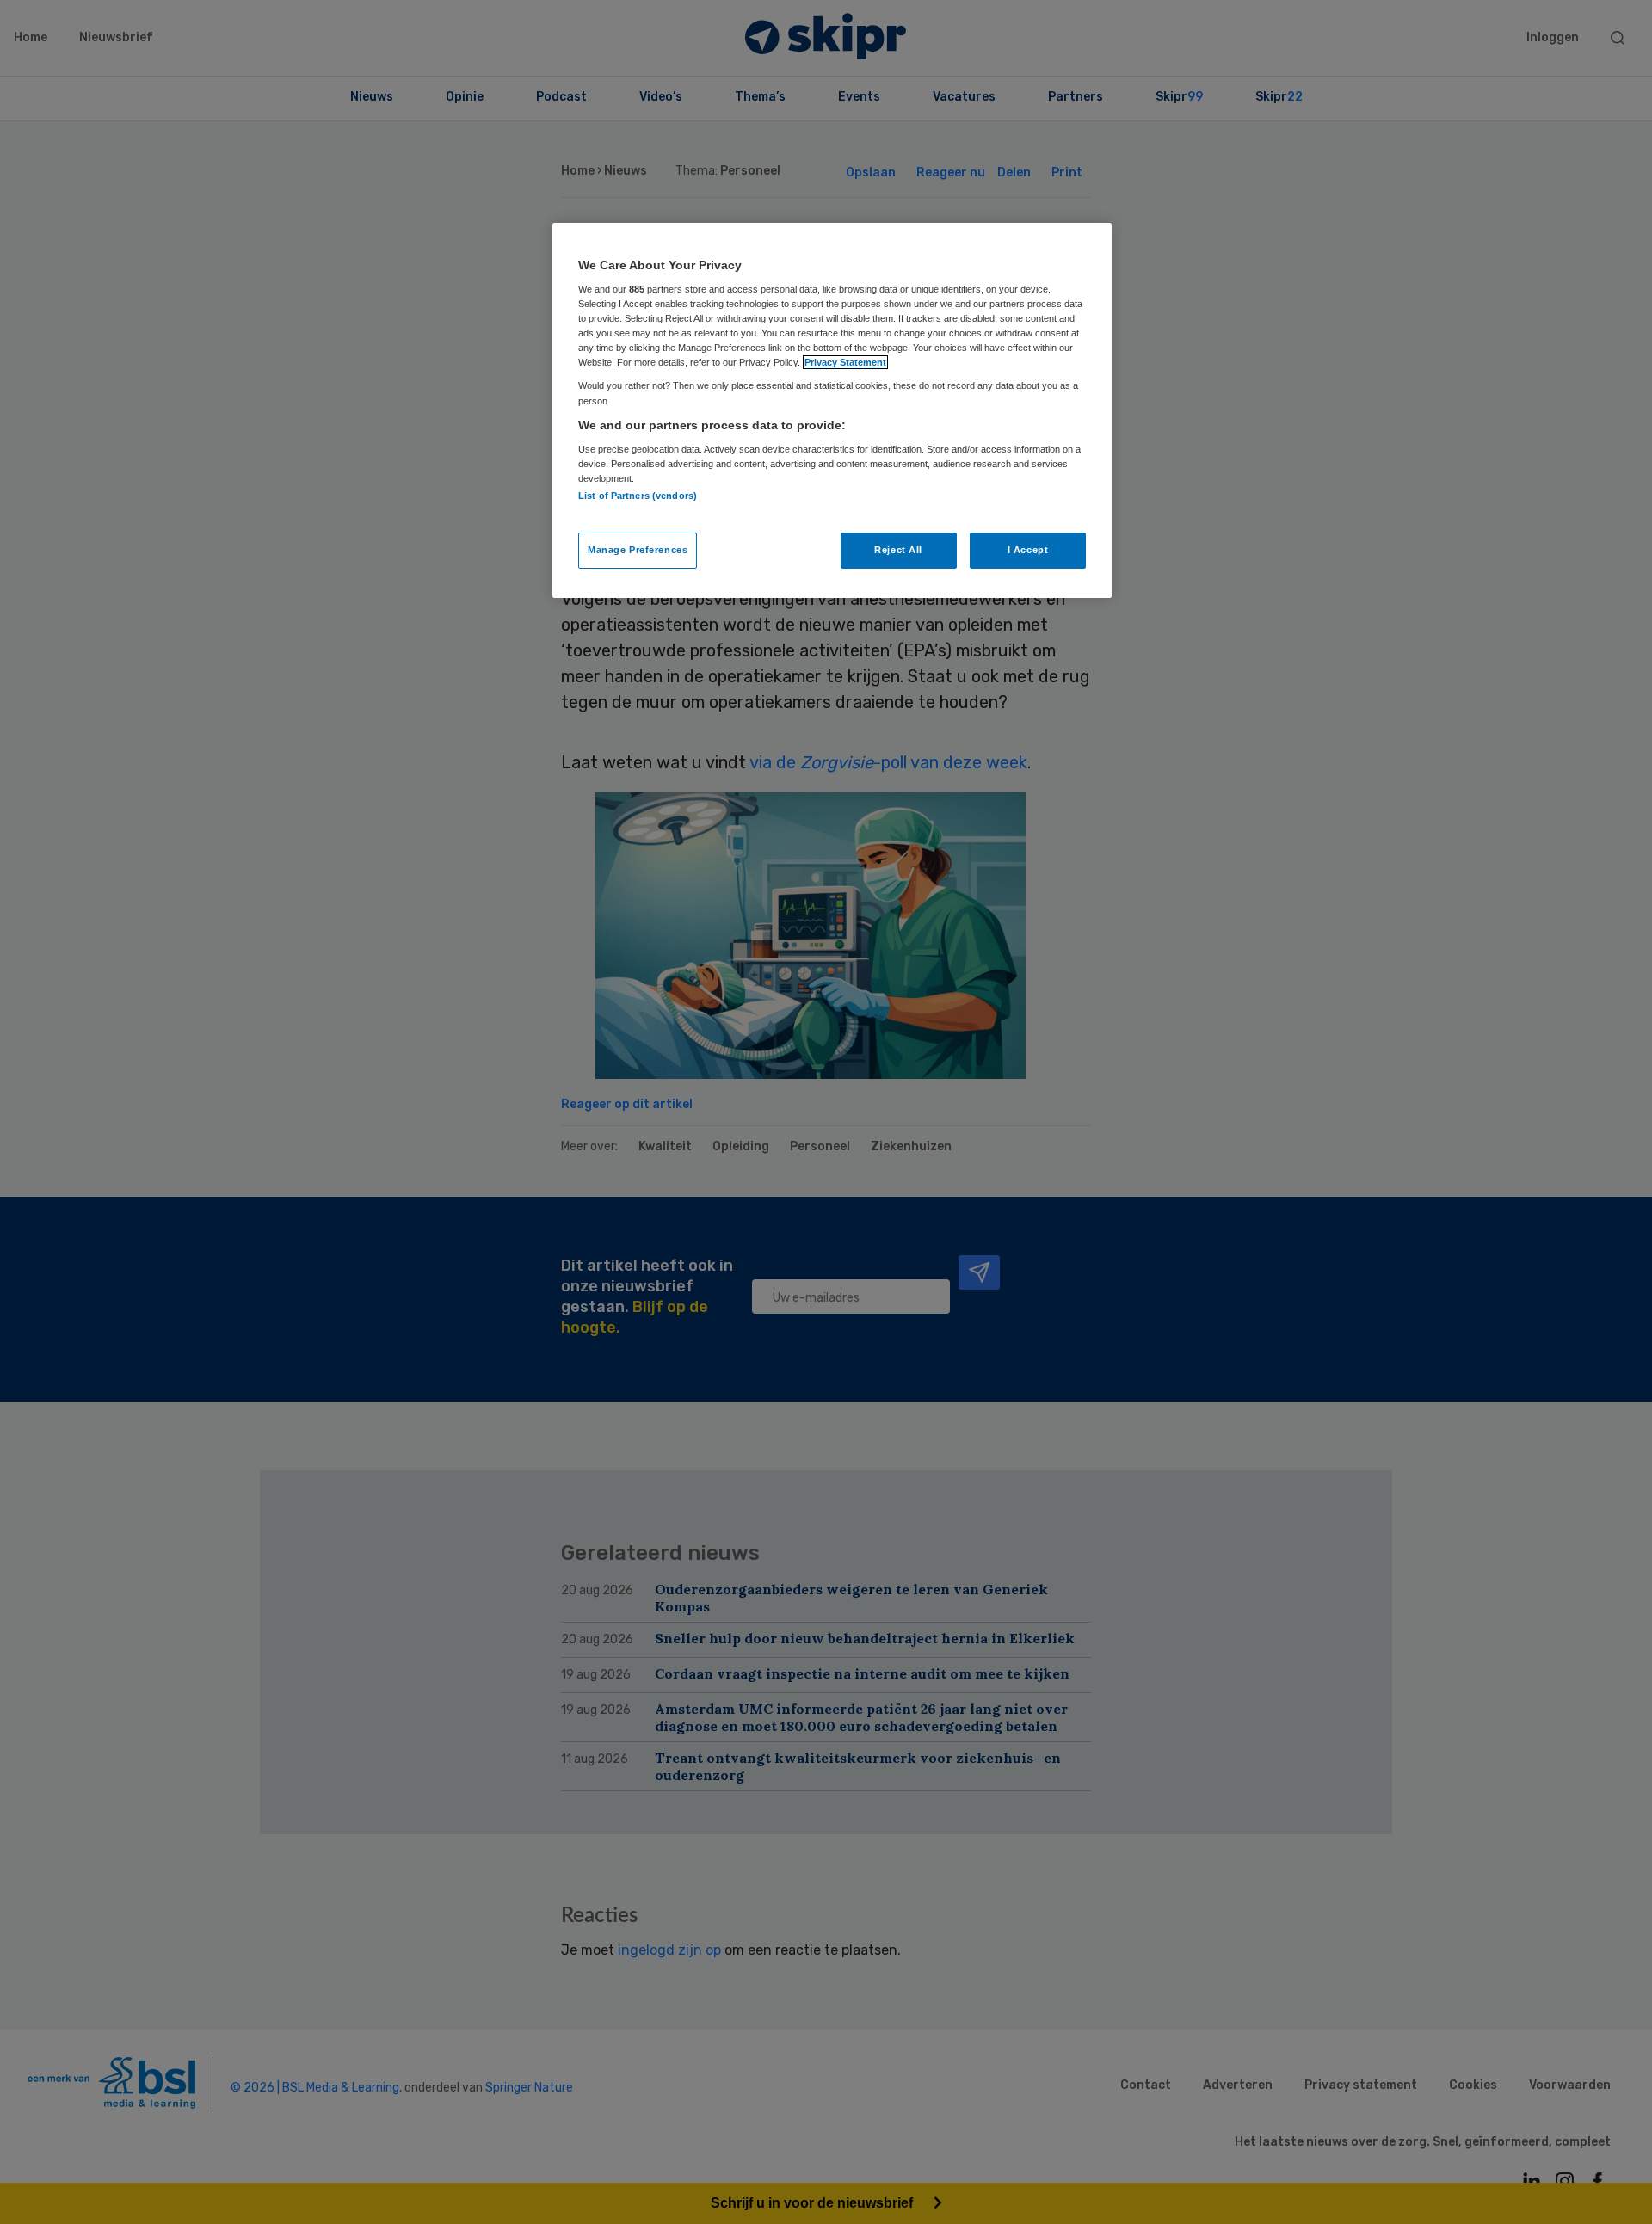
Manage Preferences (638, 550)
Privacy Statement (845, 362)
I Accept (1028, 550)
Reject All (898, 550)
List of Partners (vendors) (638, 496)
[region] (832, 410)
